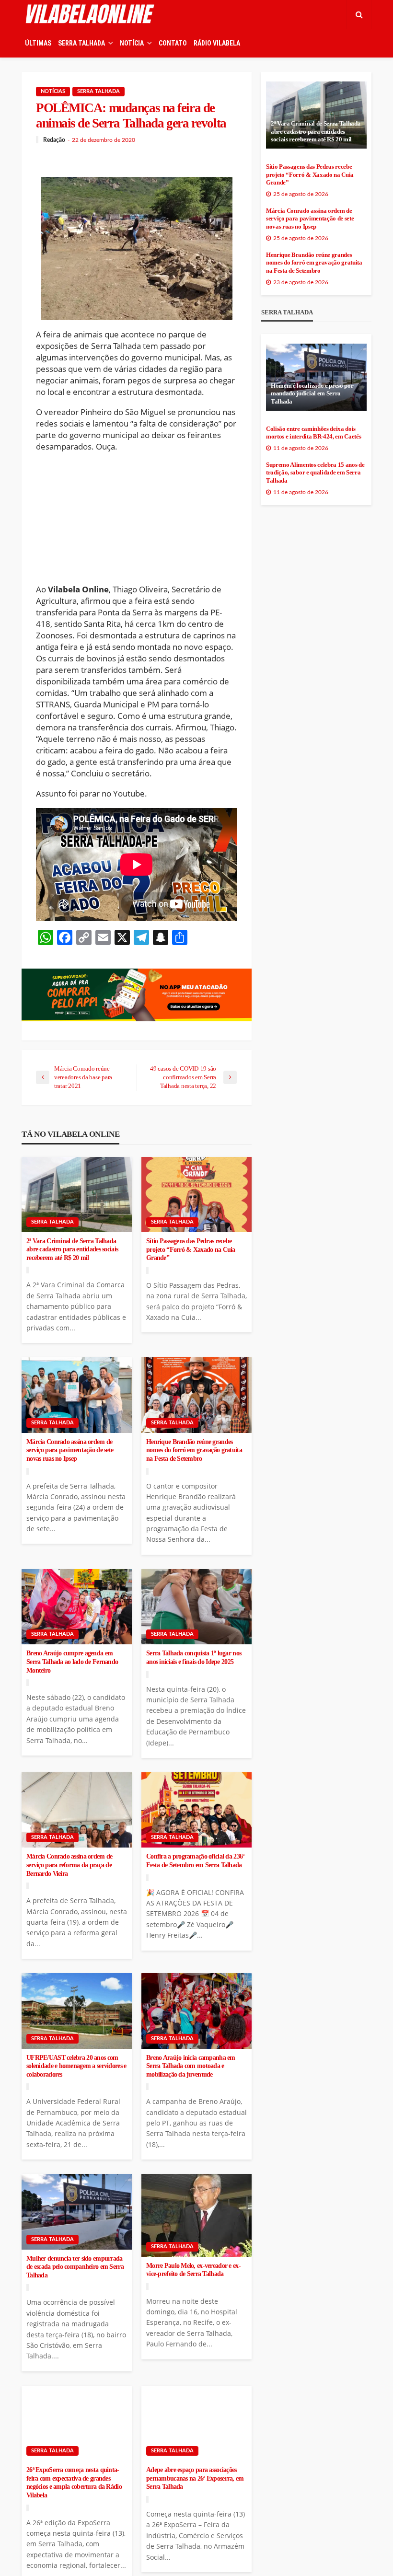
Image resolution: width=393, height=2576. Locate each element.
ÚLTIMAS (38, 43)
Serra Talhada (98, 91)
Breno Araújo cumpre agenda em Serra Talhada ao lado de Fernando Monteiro (72, 1662)
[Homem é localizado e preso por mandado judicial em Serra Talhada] (316, 377)
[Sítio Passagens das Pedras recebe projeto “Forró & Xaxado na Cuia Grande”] (196, 1195)
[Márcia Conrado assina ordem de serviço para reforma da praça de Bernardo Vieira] (77, 1810)
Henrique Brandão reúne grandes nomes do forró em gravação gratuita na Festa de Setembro (194, 1450)
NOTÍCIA (132, 43)
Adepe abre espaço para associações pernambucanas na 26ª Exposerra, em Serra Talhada (195, 2478)
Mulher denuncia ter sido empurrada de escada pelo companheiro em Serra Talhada (75, 2267)
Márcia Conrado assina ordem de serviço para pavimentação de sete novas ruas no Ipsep (70, 1450)
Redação (54, 140)
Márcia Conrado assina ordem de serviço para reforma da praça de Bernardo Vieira (69, 1865)
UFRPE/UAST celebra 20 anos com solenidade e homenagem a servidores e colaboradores (76, 2066)
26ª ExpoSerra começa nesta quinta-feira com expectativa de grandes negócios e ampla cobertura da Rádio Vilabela (74, 2483)
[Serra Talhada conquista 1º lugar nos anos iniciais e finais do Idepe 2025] (196, 1607)
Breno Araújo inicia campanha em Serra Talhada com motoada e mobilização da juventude (191, 2066)
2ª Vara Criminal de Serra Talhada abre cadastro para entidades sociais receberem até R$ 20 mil (72, 1249)
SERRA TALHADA (81, 43)
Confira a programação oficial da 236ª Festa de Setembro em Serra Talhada (195, 1861)
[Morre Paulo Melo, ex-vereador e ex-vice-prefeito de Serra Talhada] (196, 2215)
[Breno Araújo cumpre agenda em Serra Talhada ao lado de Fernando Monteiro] (77, 1607)
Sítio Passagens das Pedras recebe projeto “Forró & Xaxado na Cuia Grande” (191, 1249)
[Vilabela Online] (91, 14)
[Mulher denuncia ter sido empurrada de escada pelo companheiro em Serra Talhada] (77, 2212)
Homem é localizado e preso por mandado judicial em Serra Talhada (312, 394)
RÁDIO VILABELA (217, 43)
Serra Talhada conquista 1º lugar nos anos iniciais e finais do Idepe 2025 (194, 1658)
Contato (173, 43)
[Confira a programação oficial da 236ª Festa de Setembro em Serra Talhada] (196, 1810)
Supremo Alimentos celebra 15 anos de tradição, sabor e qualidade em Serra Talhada (315, 473)
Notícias (53, 91)
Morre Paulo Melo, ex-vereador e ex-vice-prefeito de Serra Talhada (193, 2270)
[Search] (359, 14)
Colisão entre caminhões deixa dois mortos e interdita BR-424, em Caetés (313, 433)
